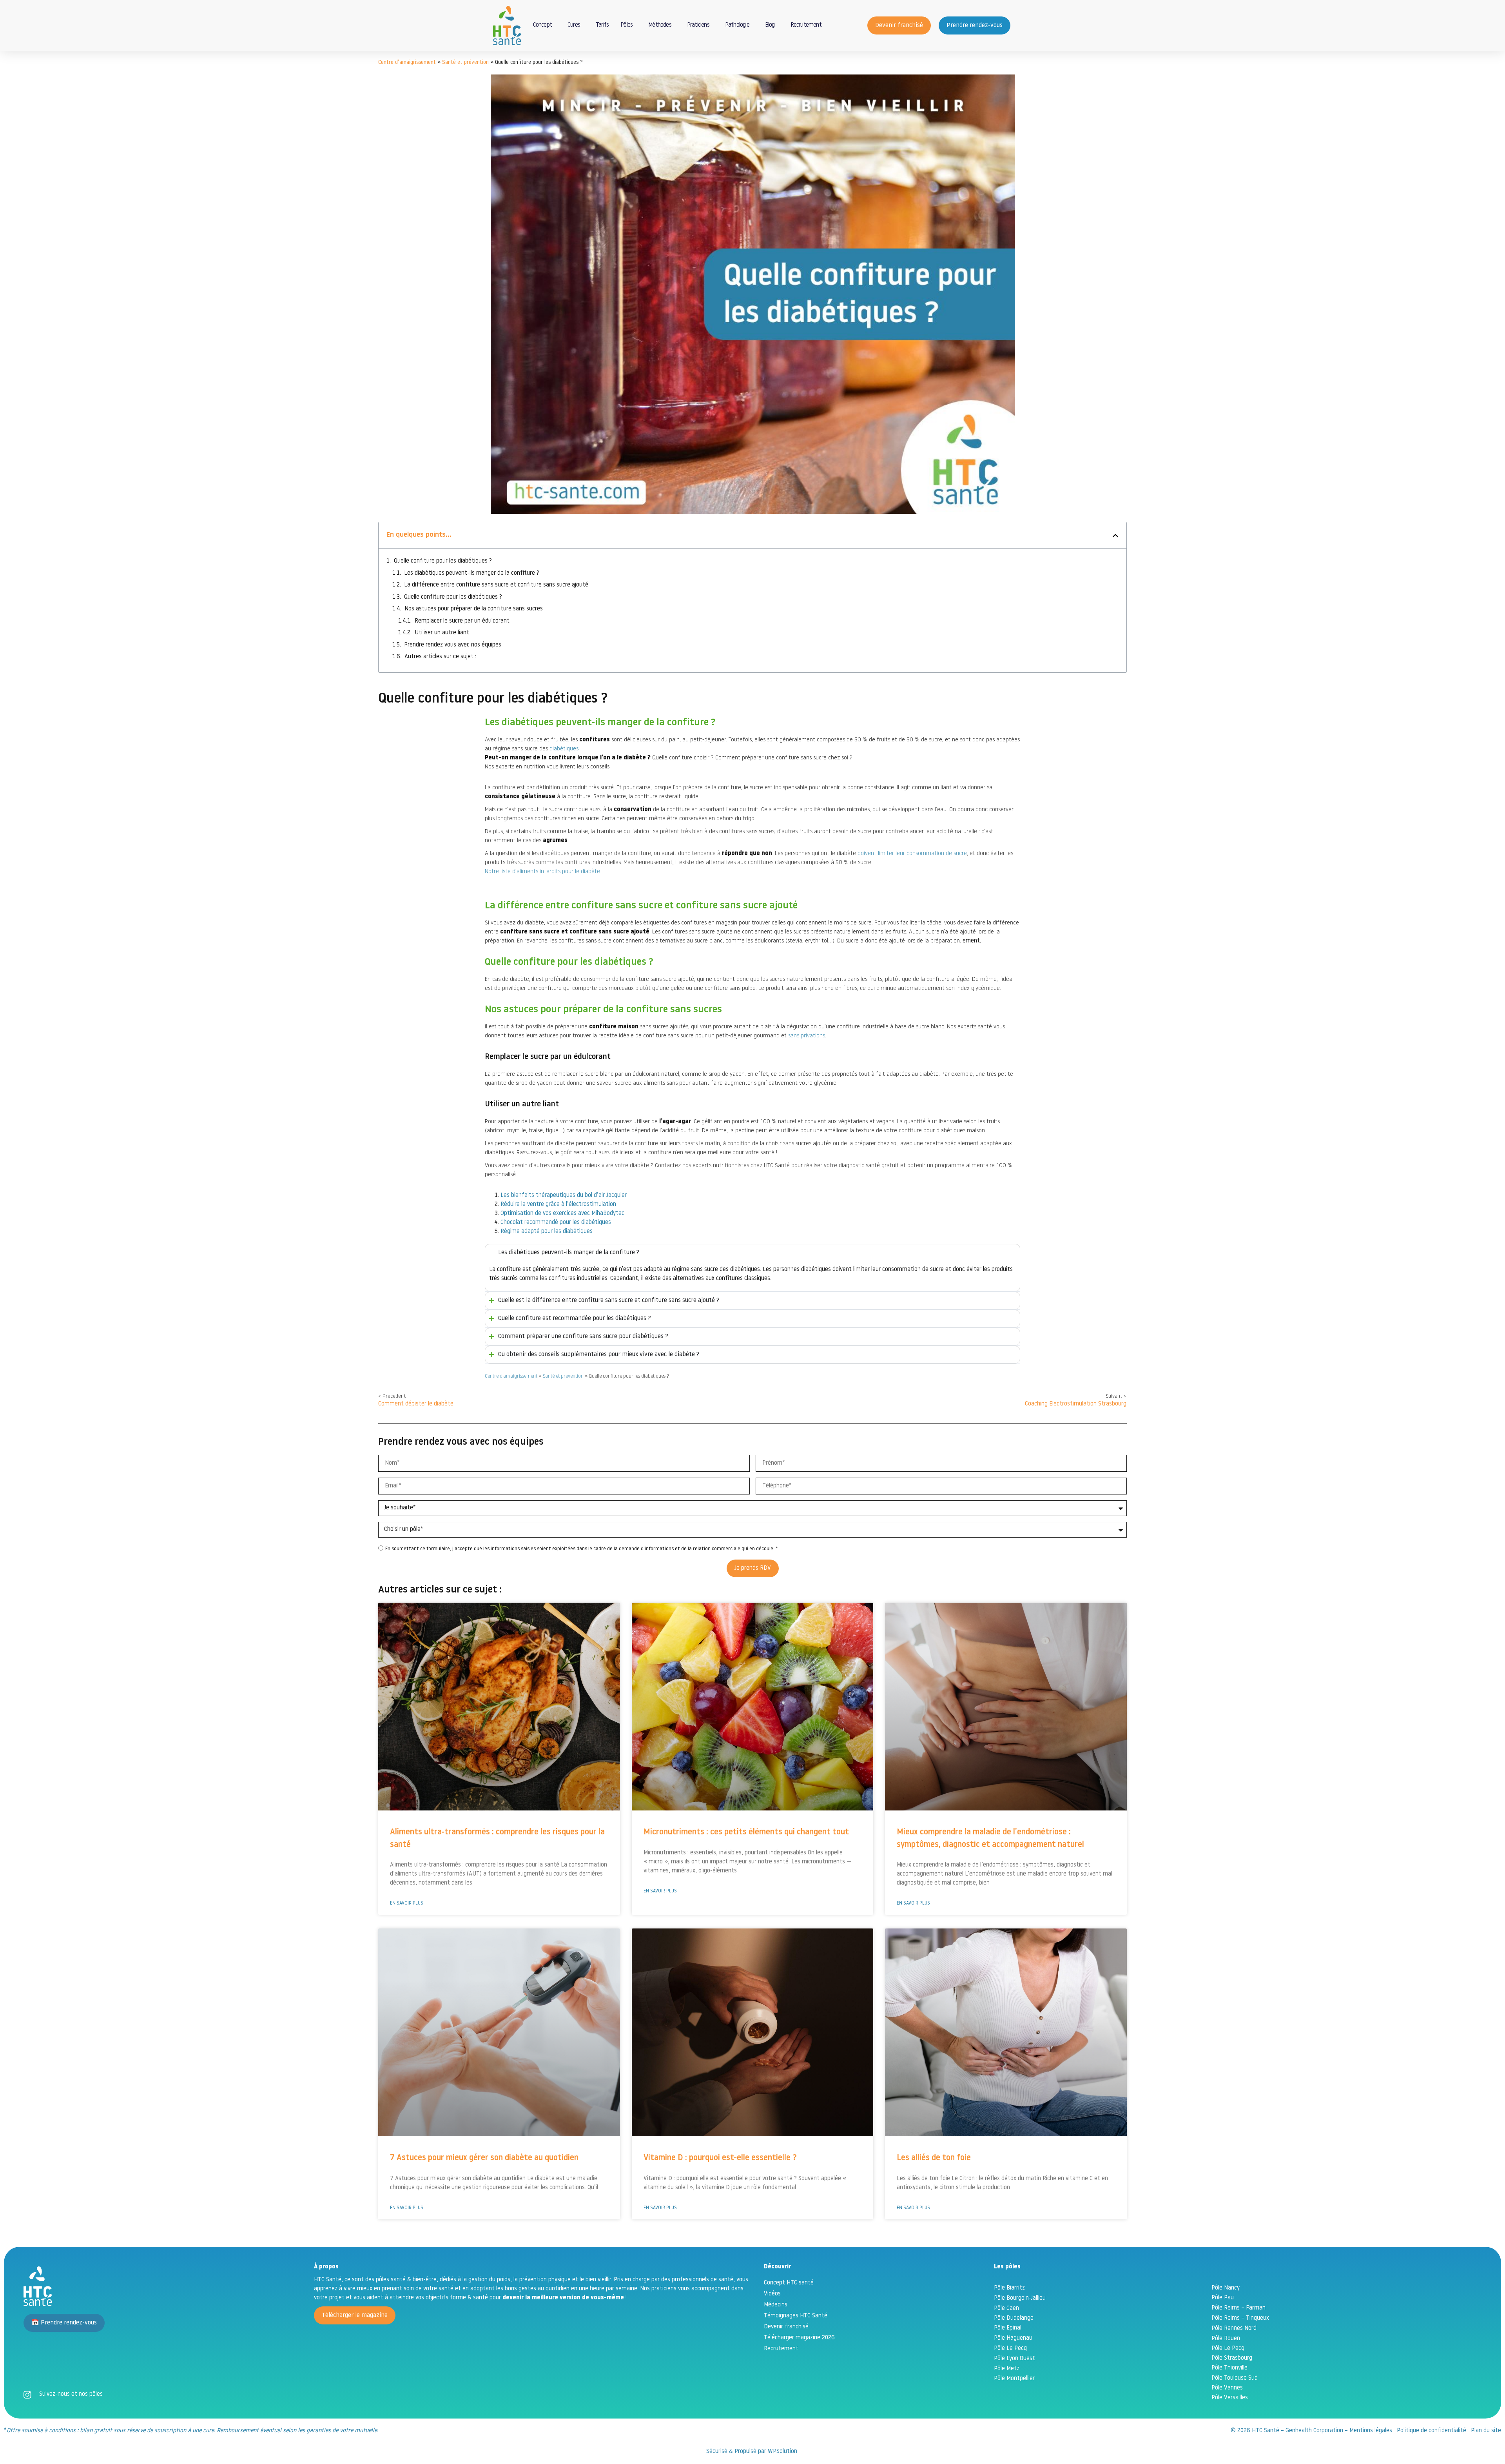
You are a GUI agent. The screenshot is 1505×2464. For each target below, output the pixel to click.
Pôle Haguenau (1013, 2338)
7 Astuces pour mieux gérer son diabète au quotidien (484, 2158)
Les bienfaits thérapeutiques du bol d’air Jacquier (564, 1196)
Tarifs (602, 25)
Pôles (626, 25)
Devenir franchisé (786, 2327)
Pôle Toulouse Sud (1235, 2378)
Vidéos (772, 2294)
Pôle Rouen (1226, 2339)
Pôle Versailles (1230, 2398)
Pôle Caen (1006, 2309)
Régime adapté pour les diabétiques (547, 1232)
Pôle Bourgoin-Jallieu (1020, 2298)
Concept (542, 25)
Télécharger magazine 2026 (799, 2338)
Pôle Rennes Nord (1234, 2329)
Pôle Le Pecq (1010, 2349)
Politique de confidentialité (1432, 2431)
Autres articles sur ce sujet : (440, 657)
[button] (1115, 536)
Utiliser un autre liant (442, 633)
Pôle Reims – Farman (1238, 2308)
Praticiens (698, 25)
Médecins (776, 2305)
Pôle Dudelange (1014, 2318)
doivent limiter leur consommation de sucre (912, 854)
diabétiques (564, 749)
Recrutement (806, 25)
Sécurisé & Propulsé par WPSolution (752, 2452)
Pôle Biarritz (1009, 2288)
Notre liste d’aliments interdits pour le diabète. (543, 872)
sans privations (807, 1036)
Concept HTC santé (789, 2283)
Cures (574, 25)
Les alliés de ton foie (934, 2158)
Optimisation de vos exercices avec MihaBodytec (562, 1214)
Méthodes (660, 25)
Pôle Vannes (1227, 2388)
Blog (770, 25)
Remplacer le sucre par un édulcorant (462, 621)
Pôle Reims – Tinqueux (1240, 2318)
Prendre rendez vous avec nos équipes (453, 645)
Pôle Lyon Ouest (1015, 2359)
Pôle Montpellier (1014, 2379)
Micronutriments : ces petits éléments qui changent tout (746, 1832)
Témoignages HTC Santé (796, 2316)
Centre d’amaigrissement (407, 63)
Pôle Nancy (1226, 2288)
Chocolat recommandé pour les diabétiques (556, 1223)
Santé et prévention (465, 63)
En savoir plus (407, 1903)
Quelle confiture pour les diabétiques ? (443, 561)
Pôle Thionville (1229, 2368)
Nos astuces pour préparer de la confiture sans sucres (474, 609)
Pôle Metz (1007, 2369)
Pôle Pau (1223, 2298)
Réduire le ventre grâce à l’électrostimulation (558, 1205)
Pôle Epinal (1008, 2328)
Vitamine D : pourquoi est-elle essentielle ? (720, 2158)
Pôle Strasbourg (1232, 2358)
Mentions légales (1371, 2431)
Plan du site (1486, 2431)
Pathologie (737, 25)
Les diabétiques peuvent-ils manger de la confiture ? (472, 573)
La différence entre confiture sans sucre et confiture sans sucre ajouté (496, 585)
